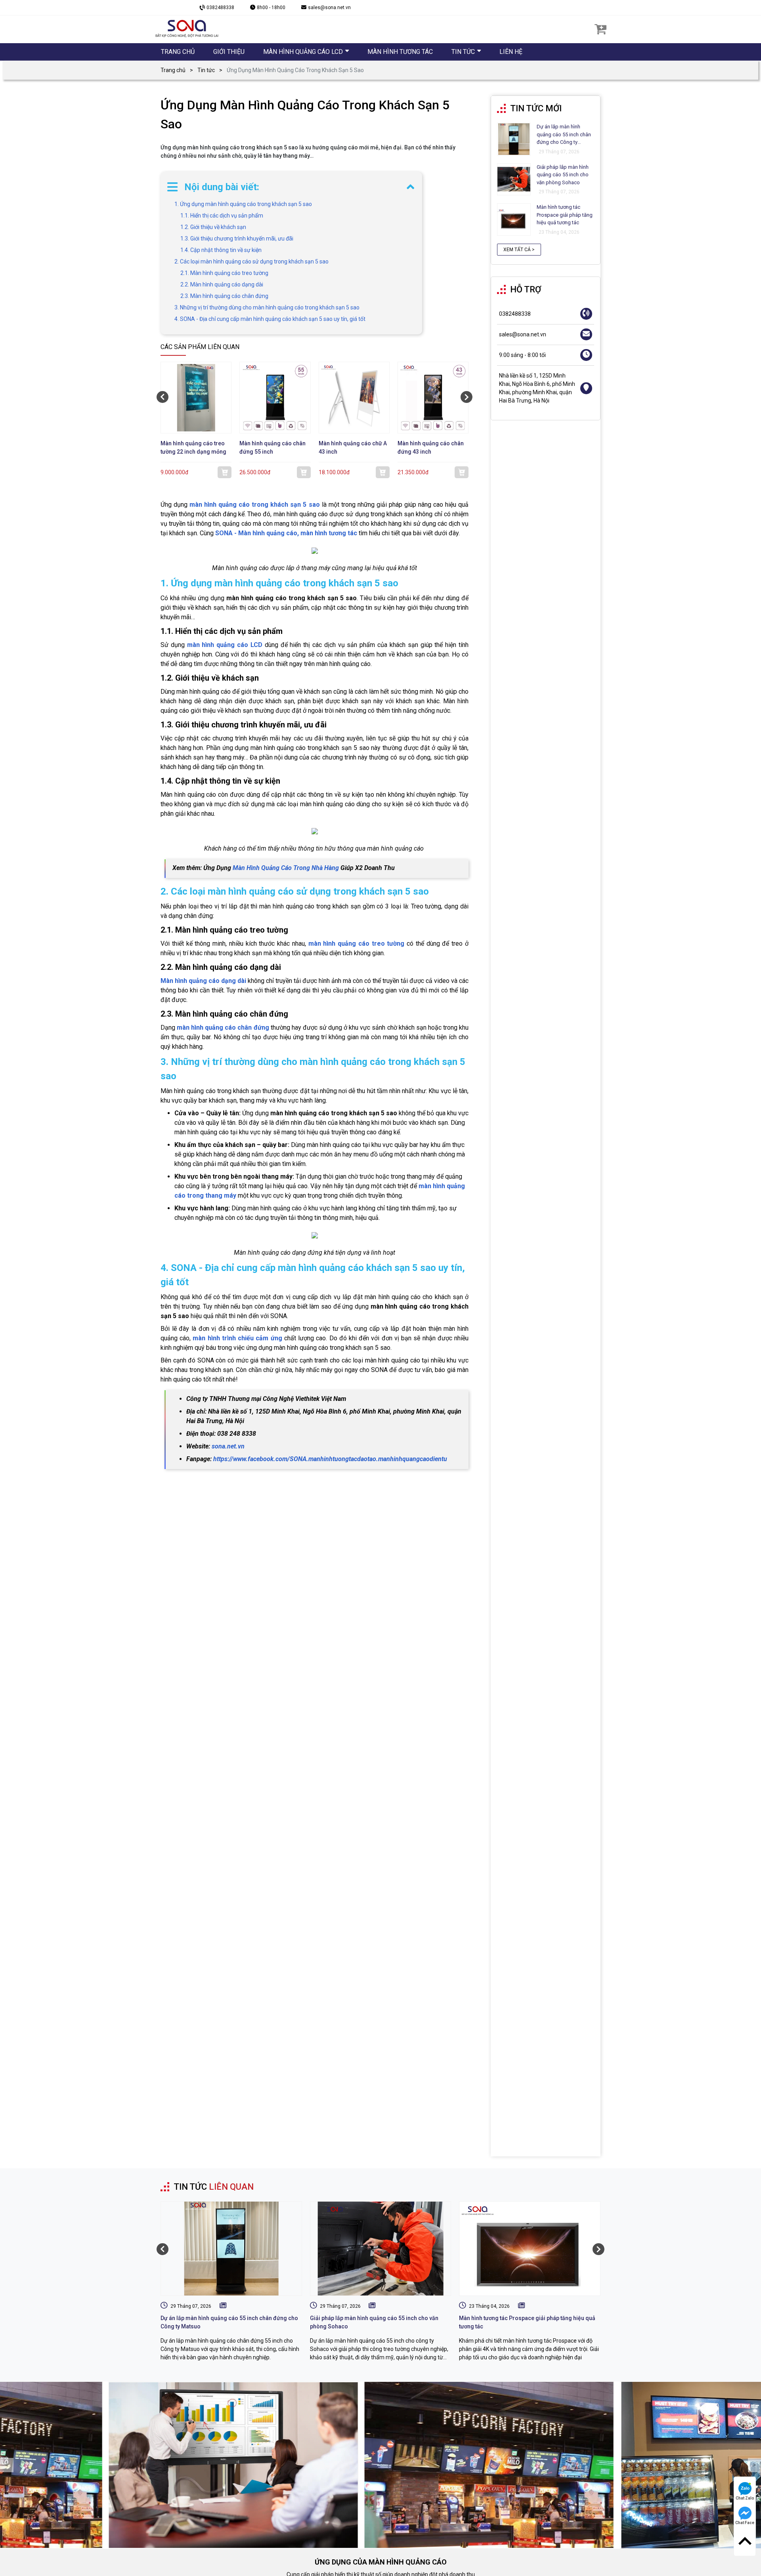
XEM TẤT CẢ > (519, 250)
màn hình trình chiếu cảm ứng (237, 1338)
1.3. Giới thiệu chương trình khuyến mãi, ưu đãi (237, 239)
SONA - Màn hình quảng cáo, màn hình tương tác (286, 533)
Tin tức (206, 70)
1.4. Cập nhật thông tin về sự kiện (221, 250)
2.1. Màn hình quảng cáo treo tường (224, 273)
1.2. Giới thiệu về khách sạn (213, 227)
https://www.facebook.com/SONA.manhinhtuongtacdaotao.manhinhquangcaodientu (330, 1459)
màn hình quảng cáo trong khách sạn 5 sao (254, 505)
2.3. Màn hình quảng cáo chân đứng (224, 296)
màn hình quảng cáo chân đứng (223, 1028)
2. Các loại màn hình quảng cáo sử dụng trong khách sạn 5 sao (251, 261)
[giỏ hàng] (600, 29)
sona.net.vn (228, 1446)
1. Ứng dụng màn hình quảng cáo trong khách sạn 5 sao (243, 204)
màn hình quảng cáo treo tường (357, 944)
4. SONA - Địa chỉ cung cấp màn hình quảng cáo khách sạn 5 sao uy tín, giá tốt (270, 319)
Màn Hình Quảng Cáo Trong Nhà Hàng (286, 868)
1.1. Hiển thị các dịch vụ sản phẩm (222, 216)
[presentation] (163, 397)
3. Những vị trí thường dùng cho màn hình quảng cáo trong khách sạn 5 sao (267, 307)
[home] (187, 29)
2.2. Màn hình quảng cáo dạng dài (222, 284)
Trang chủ (173, 70)
